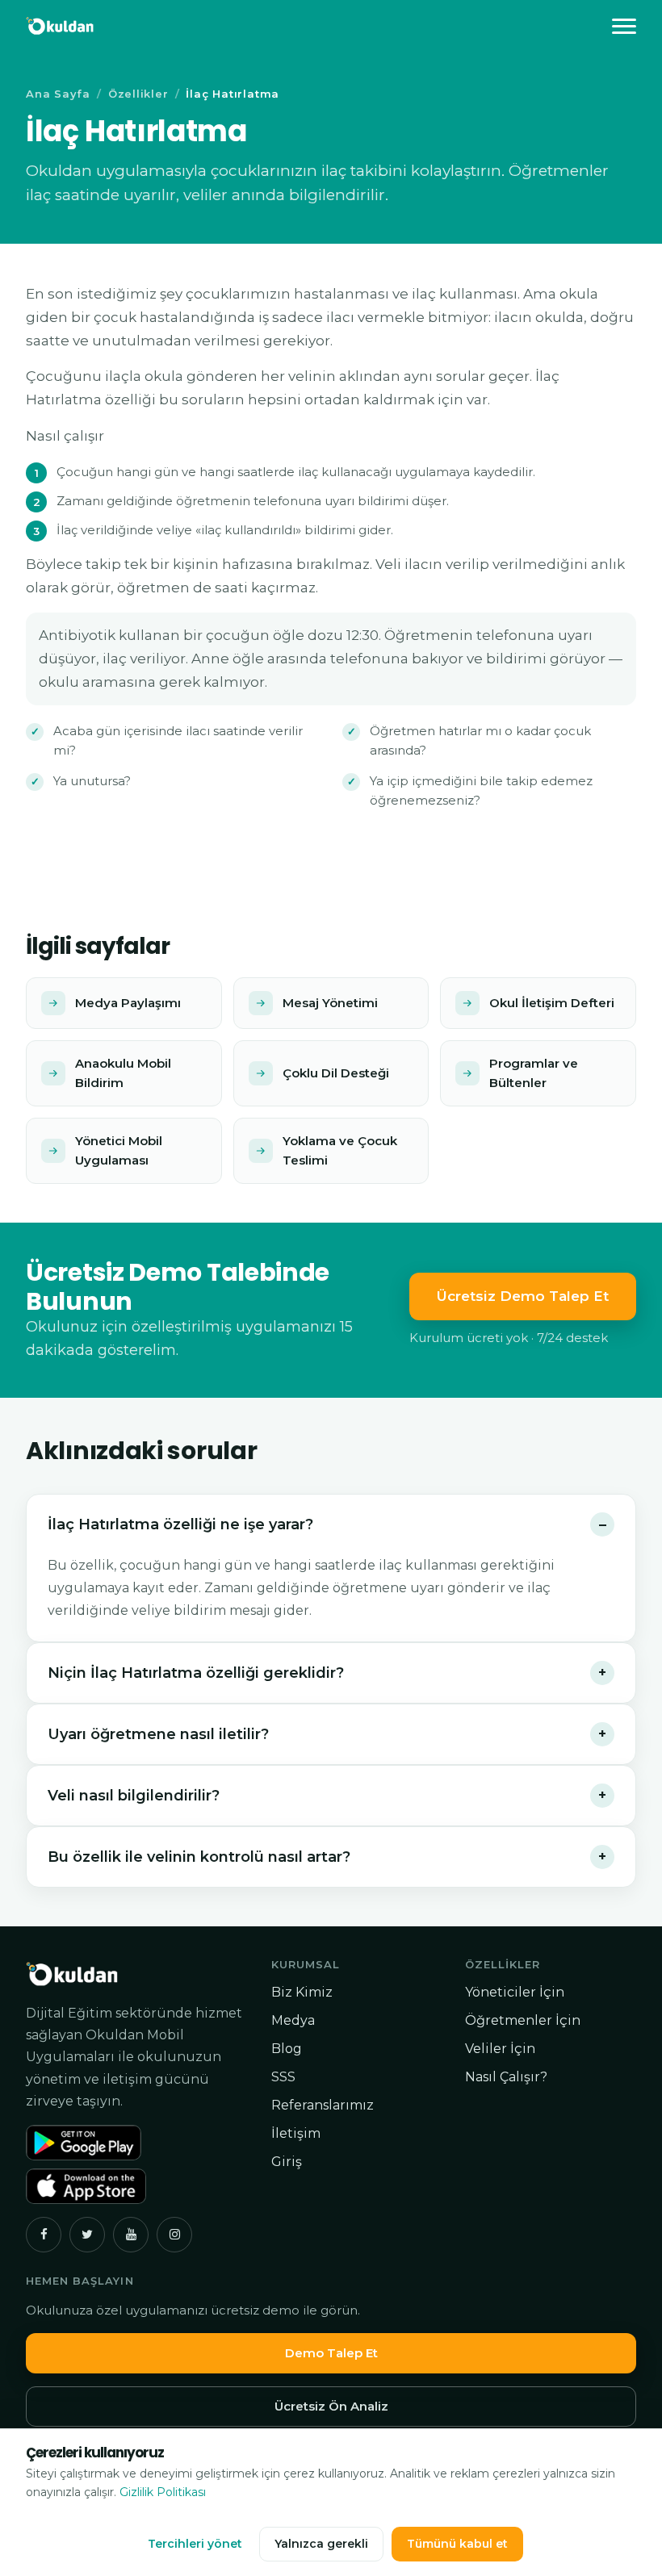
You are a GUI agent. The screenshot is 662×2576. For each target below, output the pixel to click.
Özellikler (138, 94)
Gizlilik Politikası (163, 2492)
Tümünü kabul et (457, 2544)
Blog (287, 2049)
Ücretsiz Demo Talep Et (523, 1296)
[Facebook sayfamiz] (44, 2235)
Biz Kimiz (302, 1992)
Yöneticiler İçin (515, 1992)
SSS (283, 2077)
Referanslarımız (323, 2105)
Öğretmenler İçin (523, 2020)
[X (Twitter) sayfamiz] (87, 2235)
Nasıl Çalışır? (506, 2077)
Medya (293, 2020)
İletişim (296, 2133)
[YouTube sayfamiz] (131, 2235)
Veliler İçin (500, 2049)
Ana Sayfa (58, 94)
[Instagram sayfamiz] (174, 2235)
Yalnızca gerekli (321, 2544)
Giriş (287, 2162)
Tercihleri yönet (195, 2544)
